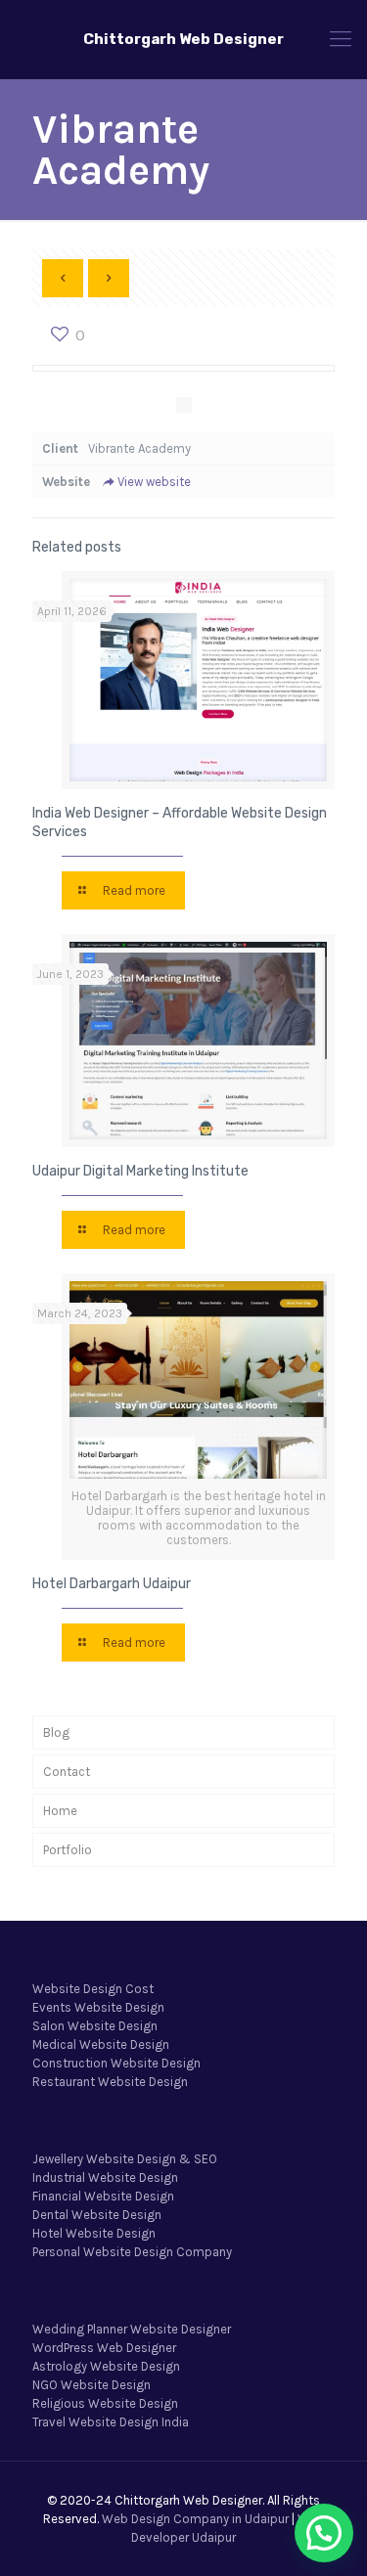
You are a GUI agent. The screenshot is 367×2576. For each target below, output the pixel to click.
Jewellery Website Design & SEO (125, 2159)
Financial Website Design (103, 2196)
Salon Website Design (95, 2026)
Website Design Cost (93, 1989)
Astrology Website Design (106, 2366)
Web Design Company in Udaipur (195, 2519)
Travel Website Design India (111, 2422)
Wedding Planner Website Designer (132, 2329)
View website (154, 482)
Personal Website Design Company (132, 2252)
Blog (56, 1732)
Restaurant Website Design (110, 2082)
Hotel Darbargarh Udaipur (112, 1584)
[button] (324, 2533)
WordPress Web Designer (104, 2348)
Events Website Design (98, 2007)
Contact (67, 1772)
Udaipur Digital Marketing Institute (140, 1171)
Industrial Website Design (105, 2177)
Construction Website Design (116, 2063)
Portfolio (68, 1850)
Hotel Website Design (94, 2233)
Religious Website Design (105, 2403)
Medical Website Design (101, 2044)
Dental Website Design (97, 2215)
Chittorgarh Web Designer (183, 39)
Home (60, 1811)
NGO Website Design (92, 2385)
